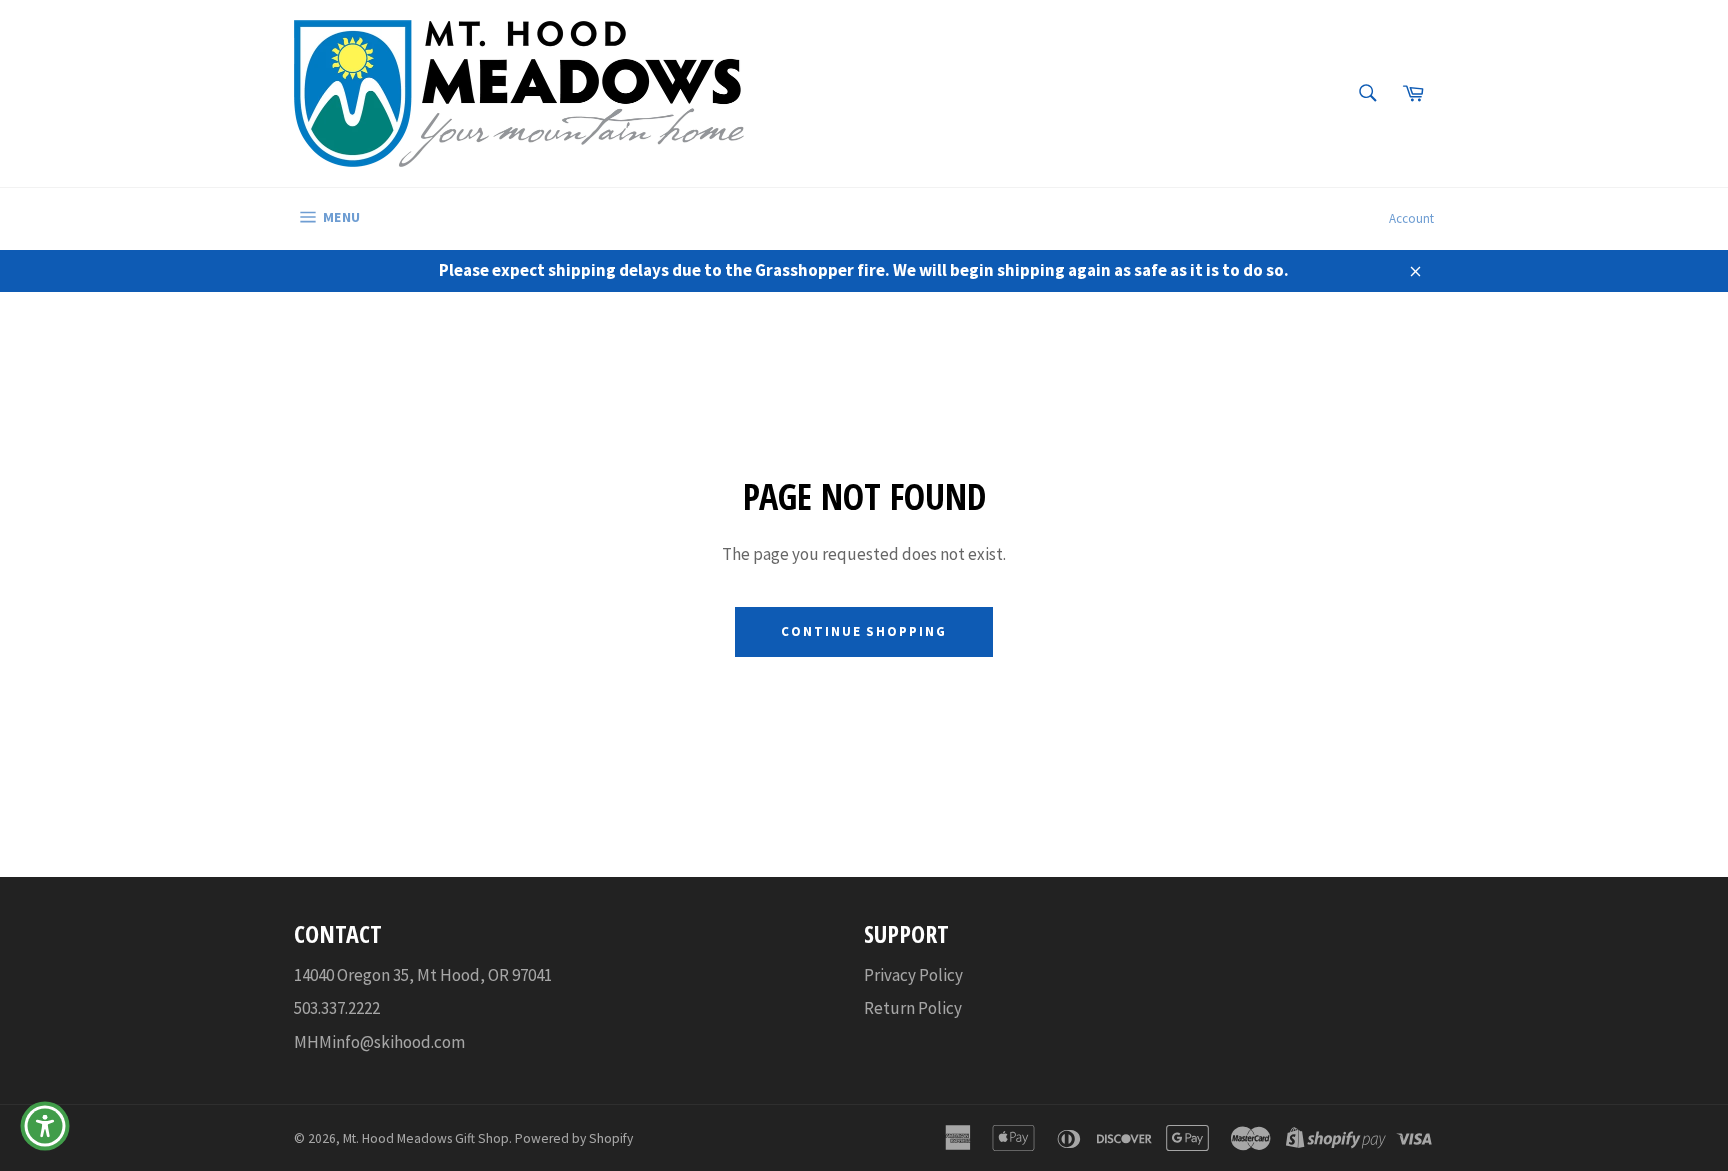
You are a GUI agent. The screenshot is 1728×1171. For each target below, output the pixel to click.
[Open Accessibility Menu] (45, 1126)
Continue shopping (864, 631)
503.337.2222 (337, 1008)
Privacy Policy (913, 975)
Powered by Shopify (574, 1138)
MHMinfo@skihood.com (379, 1042)
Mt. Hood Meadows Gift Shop (426, 1138)
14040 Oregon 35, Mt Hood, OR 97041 (423, 975)
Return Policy (913, 1008)
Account (1411, 218)
